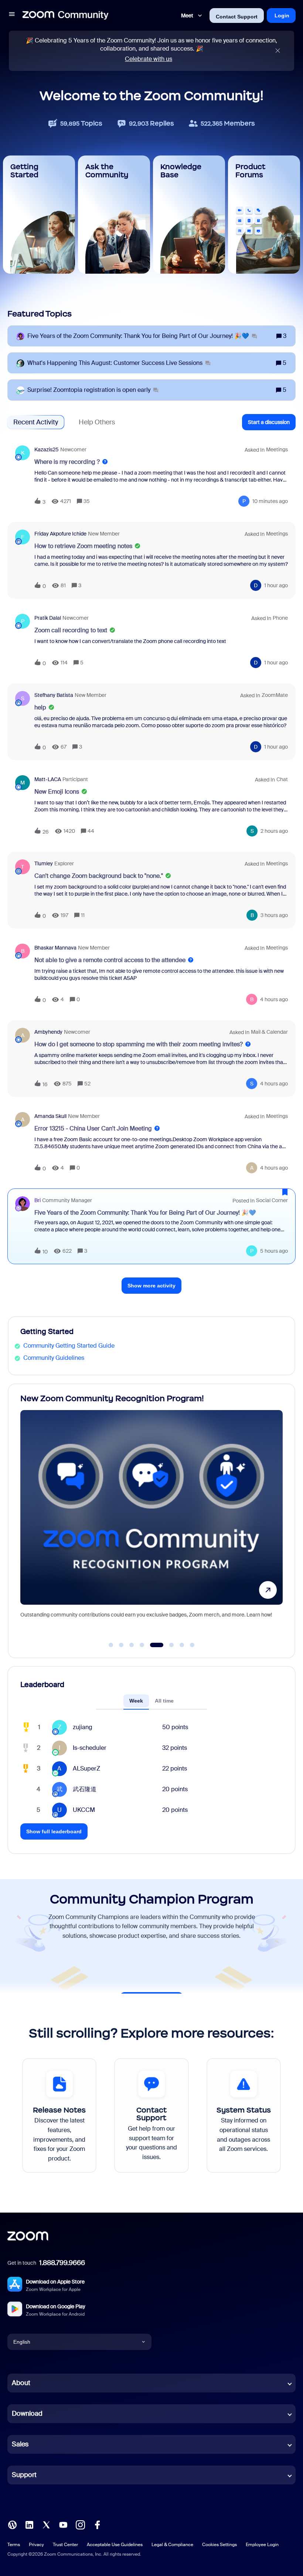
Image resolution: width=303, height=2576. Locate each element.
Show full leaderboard (54, 1831)
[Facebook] (97, 2524)
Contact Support (237, 17)
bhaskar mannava (55, 948)
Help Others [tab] (97, 422)
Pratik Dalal (48, 618)
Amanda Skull (50, 1116)
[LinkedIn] (29, 2524)
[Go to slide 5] (152, 1645)
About (21, 2383)
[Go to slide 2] (121, 1645)
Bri (38, 1200)
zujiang (83, 1727)
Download (27, 2413)
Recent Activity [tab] (36, 422)
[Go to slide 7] (182, 1645)
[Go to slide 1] (111, 1645)
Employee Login (262, 2545)
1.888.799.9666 (62, 2263)
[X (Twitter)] (46, 2524)
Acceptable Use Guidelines (115, 2545)
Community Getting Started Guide (69, 1346)
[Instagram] (80, 2524)
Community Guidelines (54, 1358)
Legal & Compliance (172, 2545)
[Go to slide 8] (192, 1645)
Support (24, 2475)
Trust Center (65, 2545)
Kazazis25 (47, 449)
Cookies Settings (219, 2545)
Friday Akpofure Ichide (60, 534)
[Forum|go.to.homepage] (65, 16)
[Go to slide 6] (167, 1645)
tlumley (44, 863)
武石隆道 (85, 1789)
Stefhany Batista (54, 695)
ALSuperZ (86, 1768)
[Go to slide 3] (132, 1645)
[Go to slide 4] (142, 1645)
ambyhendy (48, 1032)
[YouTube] (63, 2524)
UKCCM (84, 1810)
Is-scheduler (90, 1748)
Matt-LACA (48, 779)
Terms (14, 2545)
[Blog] (12, 2524)
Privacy (36, 2545)
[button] (12, 15)
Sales (20, 2444)
